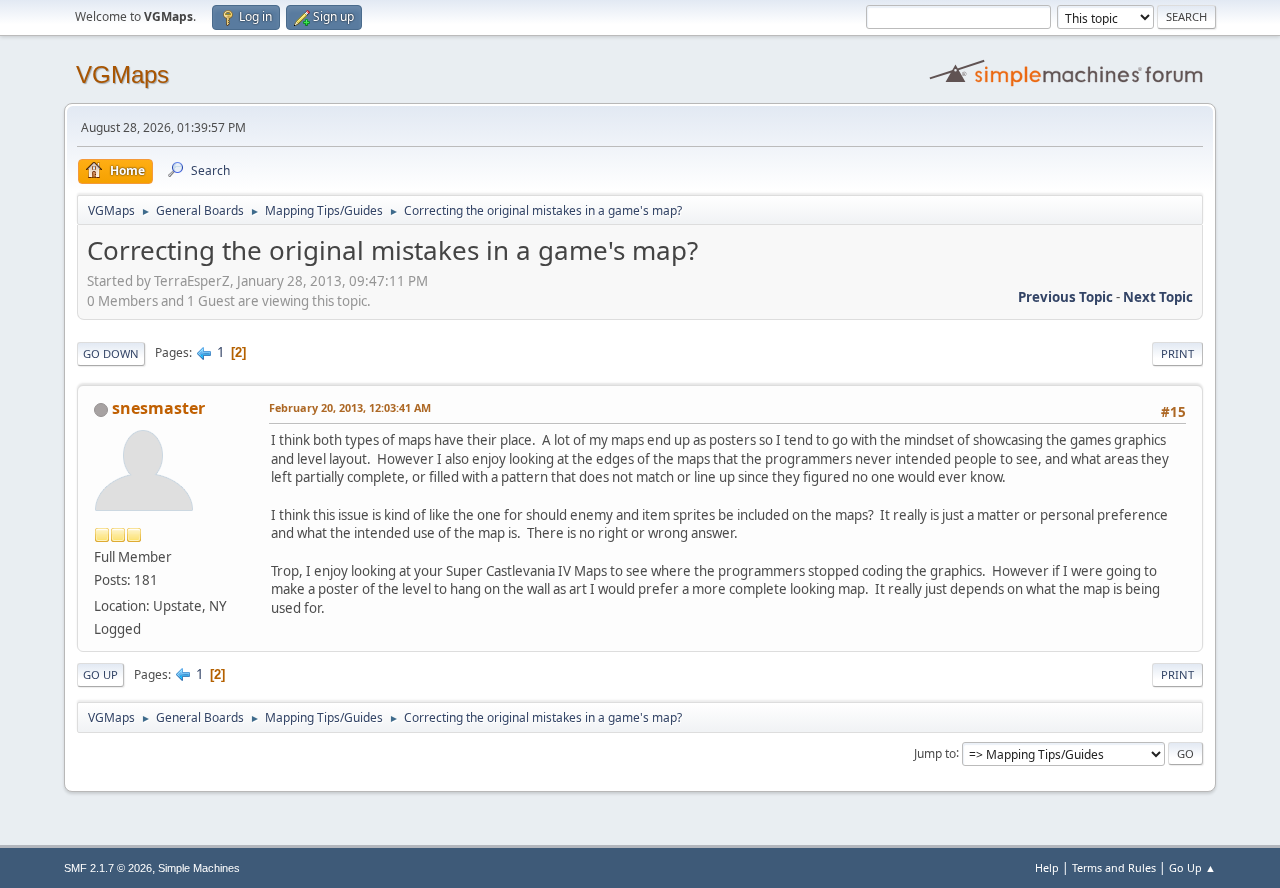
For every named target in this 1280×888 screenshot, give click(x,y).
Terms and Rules (1114, 867)
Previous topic (1065, 297)
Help (1047, 867)
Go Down (111, 353)
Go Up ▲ (1192, 867)
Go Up (100, 674)
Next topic (1158, 297)
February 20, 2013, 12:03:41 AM (350, 407)
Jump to (935, 752)
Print (1177, 353)
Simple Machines (199, 868)
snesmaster (158, 408)
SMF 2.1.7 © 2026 (108, 868)
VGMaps (122, 74)
